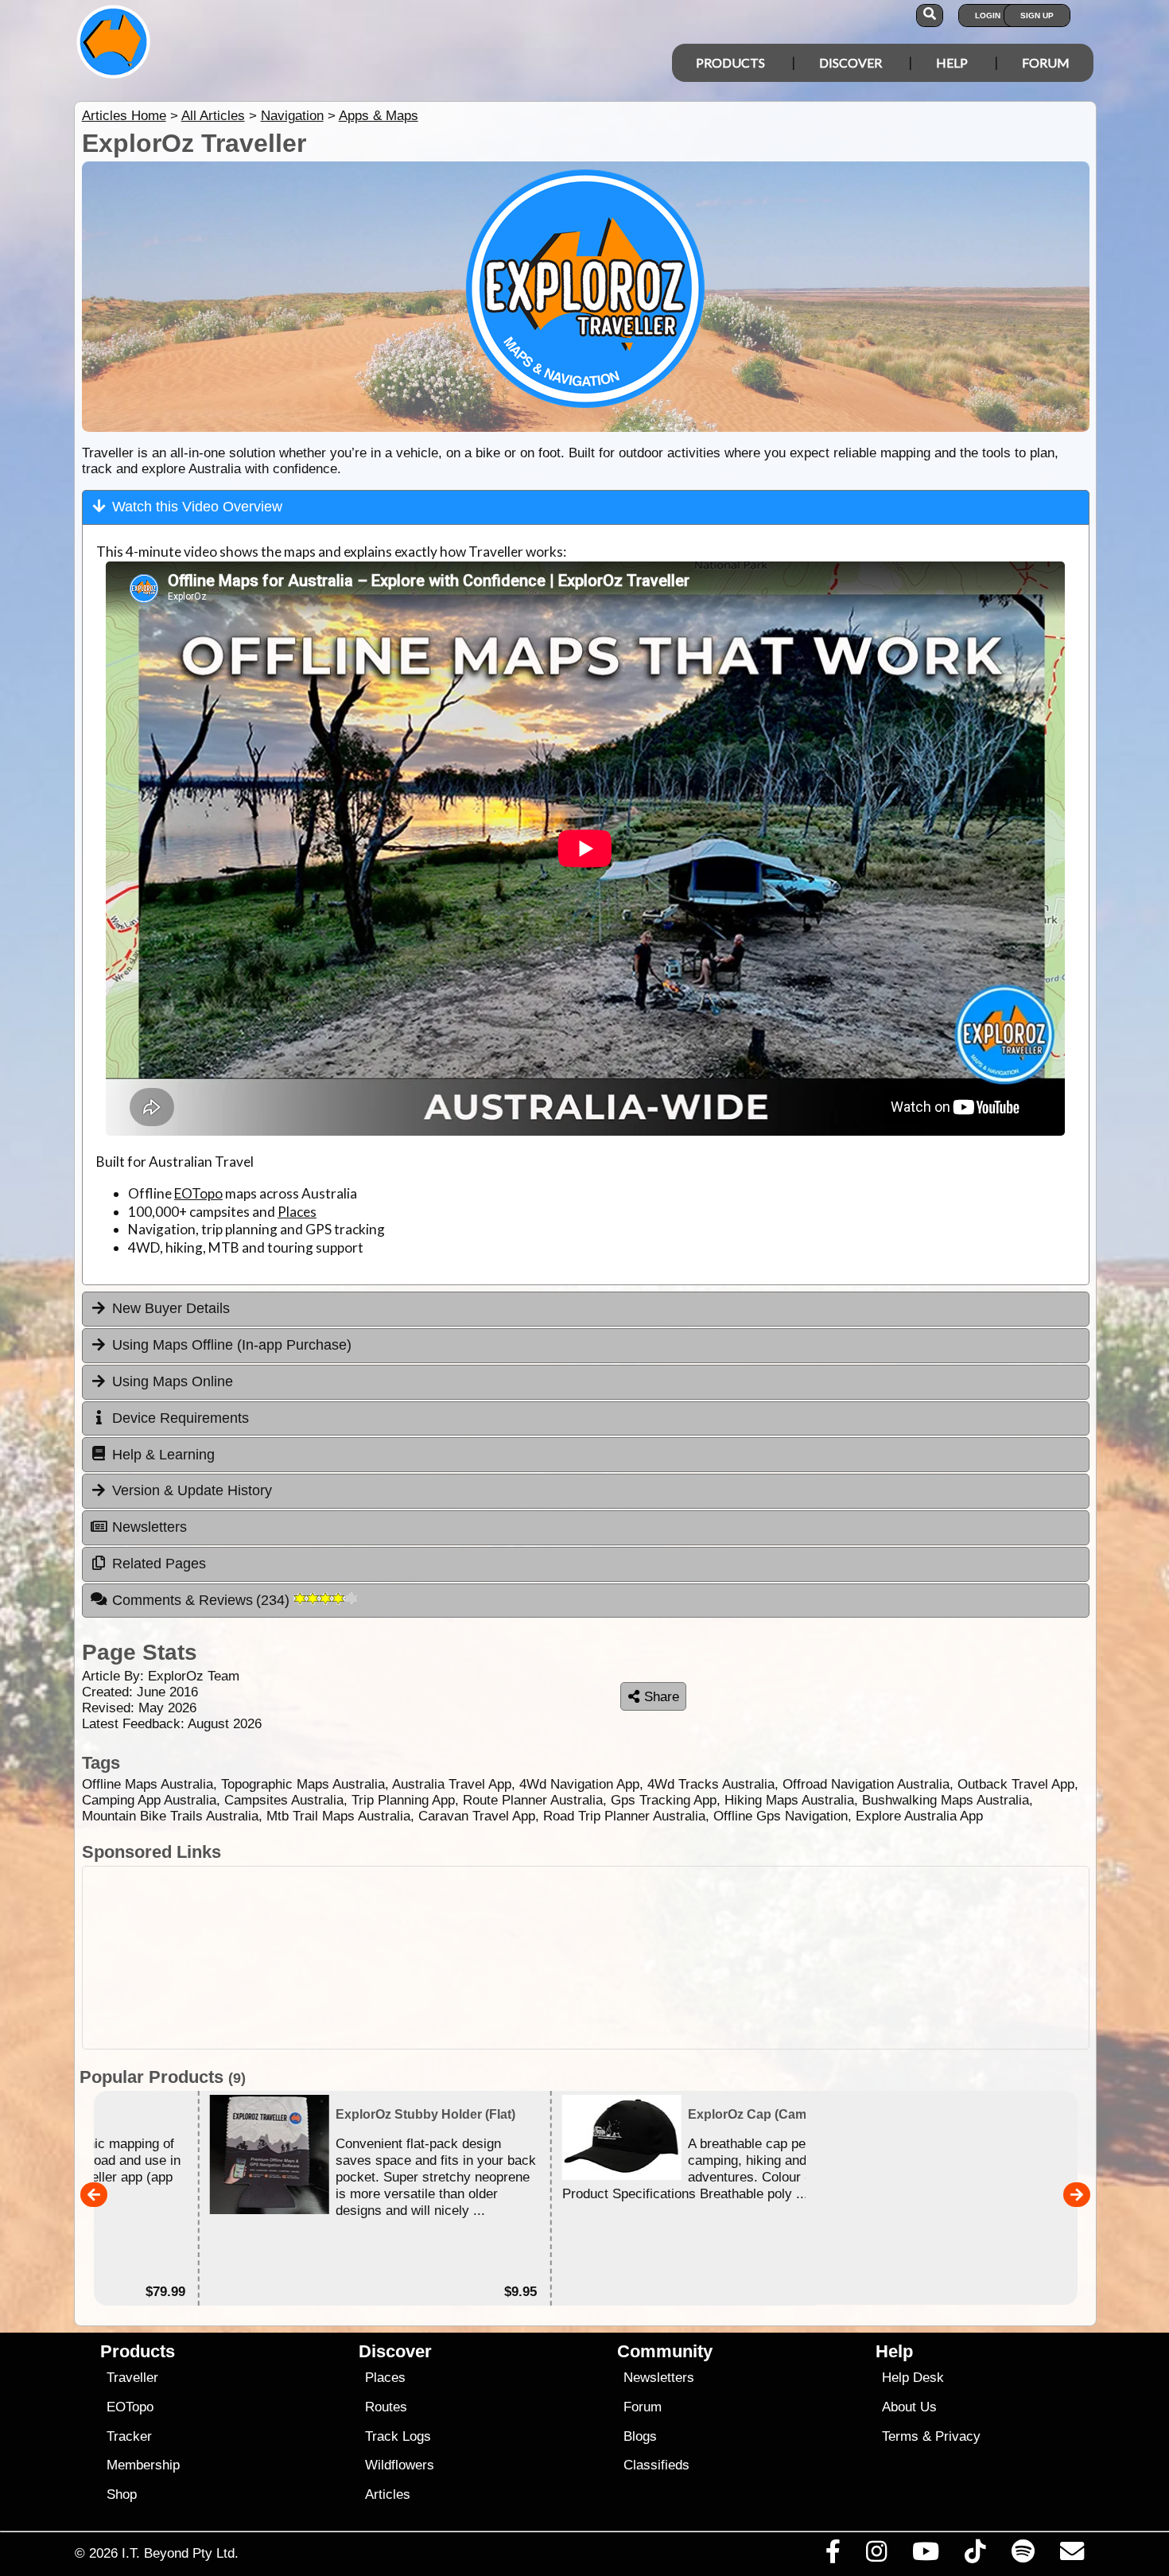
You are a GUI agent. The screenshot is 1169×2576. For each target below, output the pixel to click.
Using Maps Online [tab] (173, 1381)
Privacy (958, 2436)
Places (297, 1212)
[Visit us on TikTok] (975, 2555)
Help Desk (913, 2378)
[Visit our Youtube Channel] (926, 2555)
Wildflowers (400, 2465)
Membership (143, 2465)
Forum (1046, 62)
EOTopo (198, 1193)
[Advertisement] (586, 1958)
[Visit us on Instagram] (876, 2555)
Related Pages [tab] (159, 1564)
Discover (851, 62)
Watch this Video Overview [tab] (197, 507)
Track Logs (398, 2436)
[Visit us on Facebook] (833, 2555)
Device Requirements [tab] (181, 1418)
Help (952, 62)
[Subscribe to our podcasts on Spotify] (1023, 2555)
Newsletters (659, 2378)
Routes (386, 2407)
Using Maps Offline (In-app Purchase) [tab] (232, 1345)
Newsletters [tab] (150, 1527)
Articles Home (124, 116)
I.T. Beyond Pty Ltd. (180, 2553)
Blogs (640, 2436)
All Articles (213, 116)
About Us (909, 2407)
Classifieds (656, 2465)
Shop (122, 2494)
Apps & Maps (379, 116)
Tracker (129, 2436)
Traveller (132, 2378)
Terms (900, 2436)
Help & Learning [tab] (163, 1455)
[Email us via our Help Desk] (1072, 2555)
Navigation (292, 116)
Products (730, 62)
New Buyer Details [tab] (171, 1308)
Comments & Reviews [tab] (203, 1600)
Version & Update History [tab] (192, 1490)
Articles (388, 2494)
